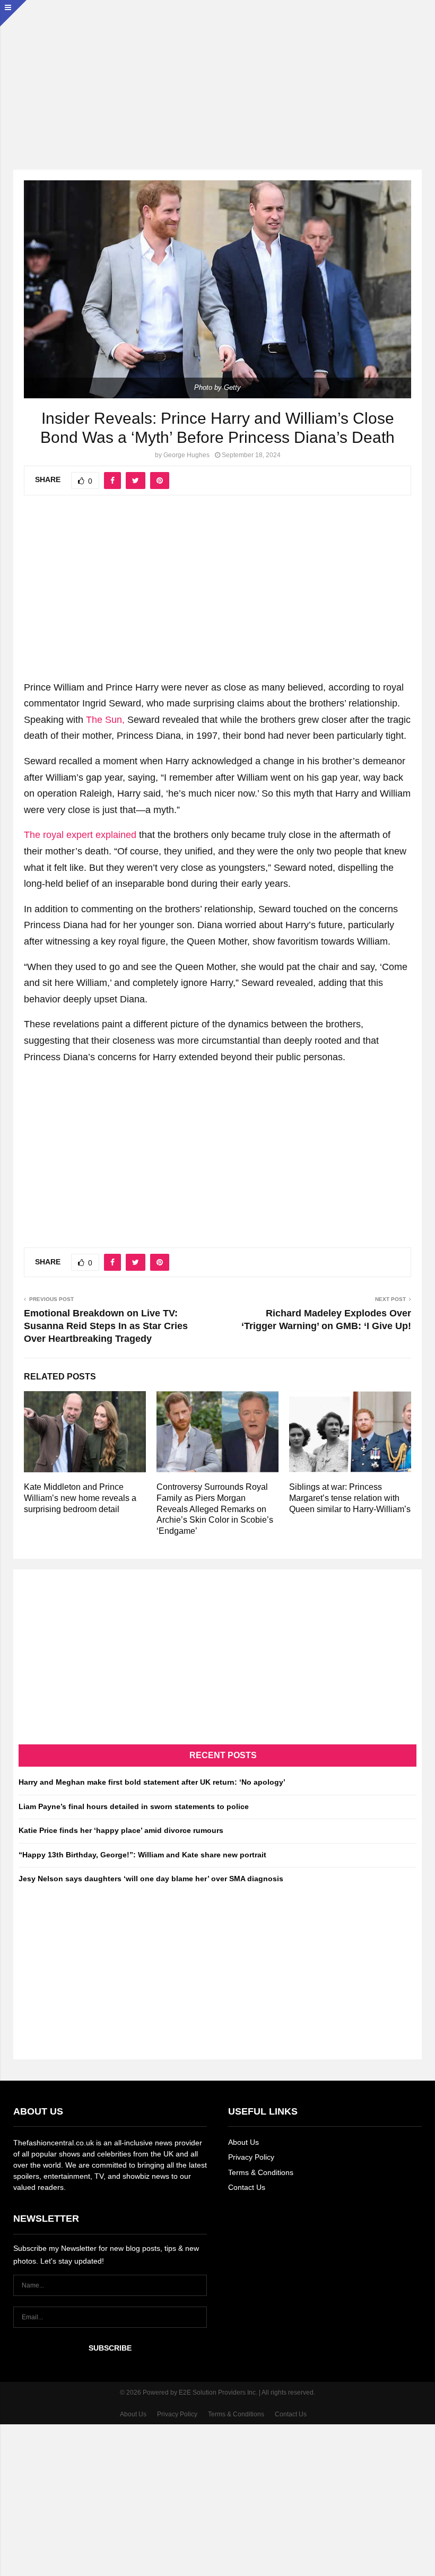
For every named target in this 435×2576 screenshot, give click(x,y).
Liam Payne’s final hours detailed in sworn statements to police (134, 1806)
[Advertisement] (217, 74)
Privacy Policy (251, 2157)
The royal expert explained (80, 835)
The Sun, (105, 720)
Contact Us (247, 2187)
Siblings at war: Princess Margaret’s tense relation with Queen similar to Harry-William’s (350, 1498)
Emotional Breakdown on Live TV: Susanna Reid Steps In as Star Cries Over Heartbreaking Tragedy (106, 1326)
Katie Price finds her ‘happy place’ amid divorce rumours (121, 1830)
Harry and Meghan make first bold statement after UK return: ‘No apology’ (152, 1782)
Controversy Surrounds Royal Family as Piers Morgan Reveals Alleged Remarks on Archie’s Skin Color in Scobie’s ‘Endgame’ (215, 1509)
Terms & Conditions (261, 2172)
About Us (243, 2142)
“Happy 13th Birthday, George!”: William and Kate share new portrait (142, 1855)
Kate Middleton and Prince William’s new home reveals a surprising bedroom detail (80, 1498)
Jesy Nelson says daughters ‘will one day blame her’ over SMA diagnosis (151, 1879)
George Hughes (186, 455)
